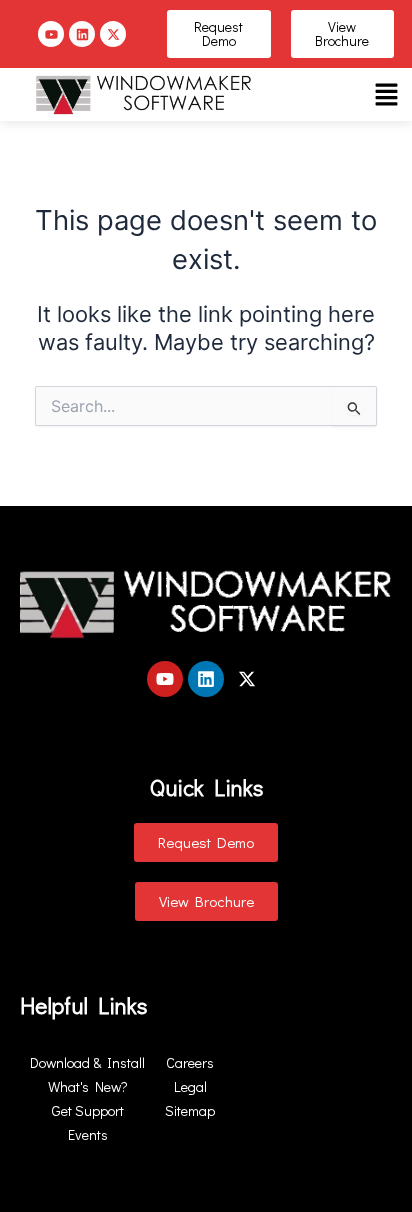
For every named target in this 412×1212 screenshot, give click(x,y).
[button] (386, 94)
